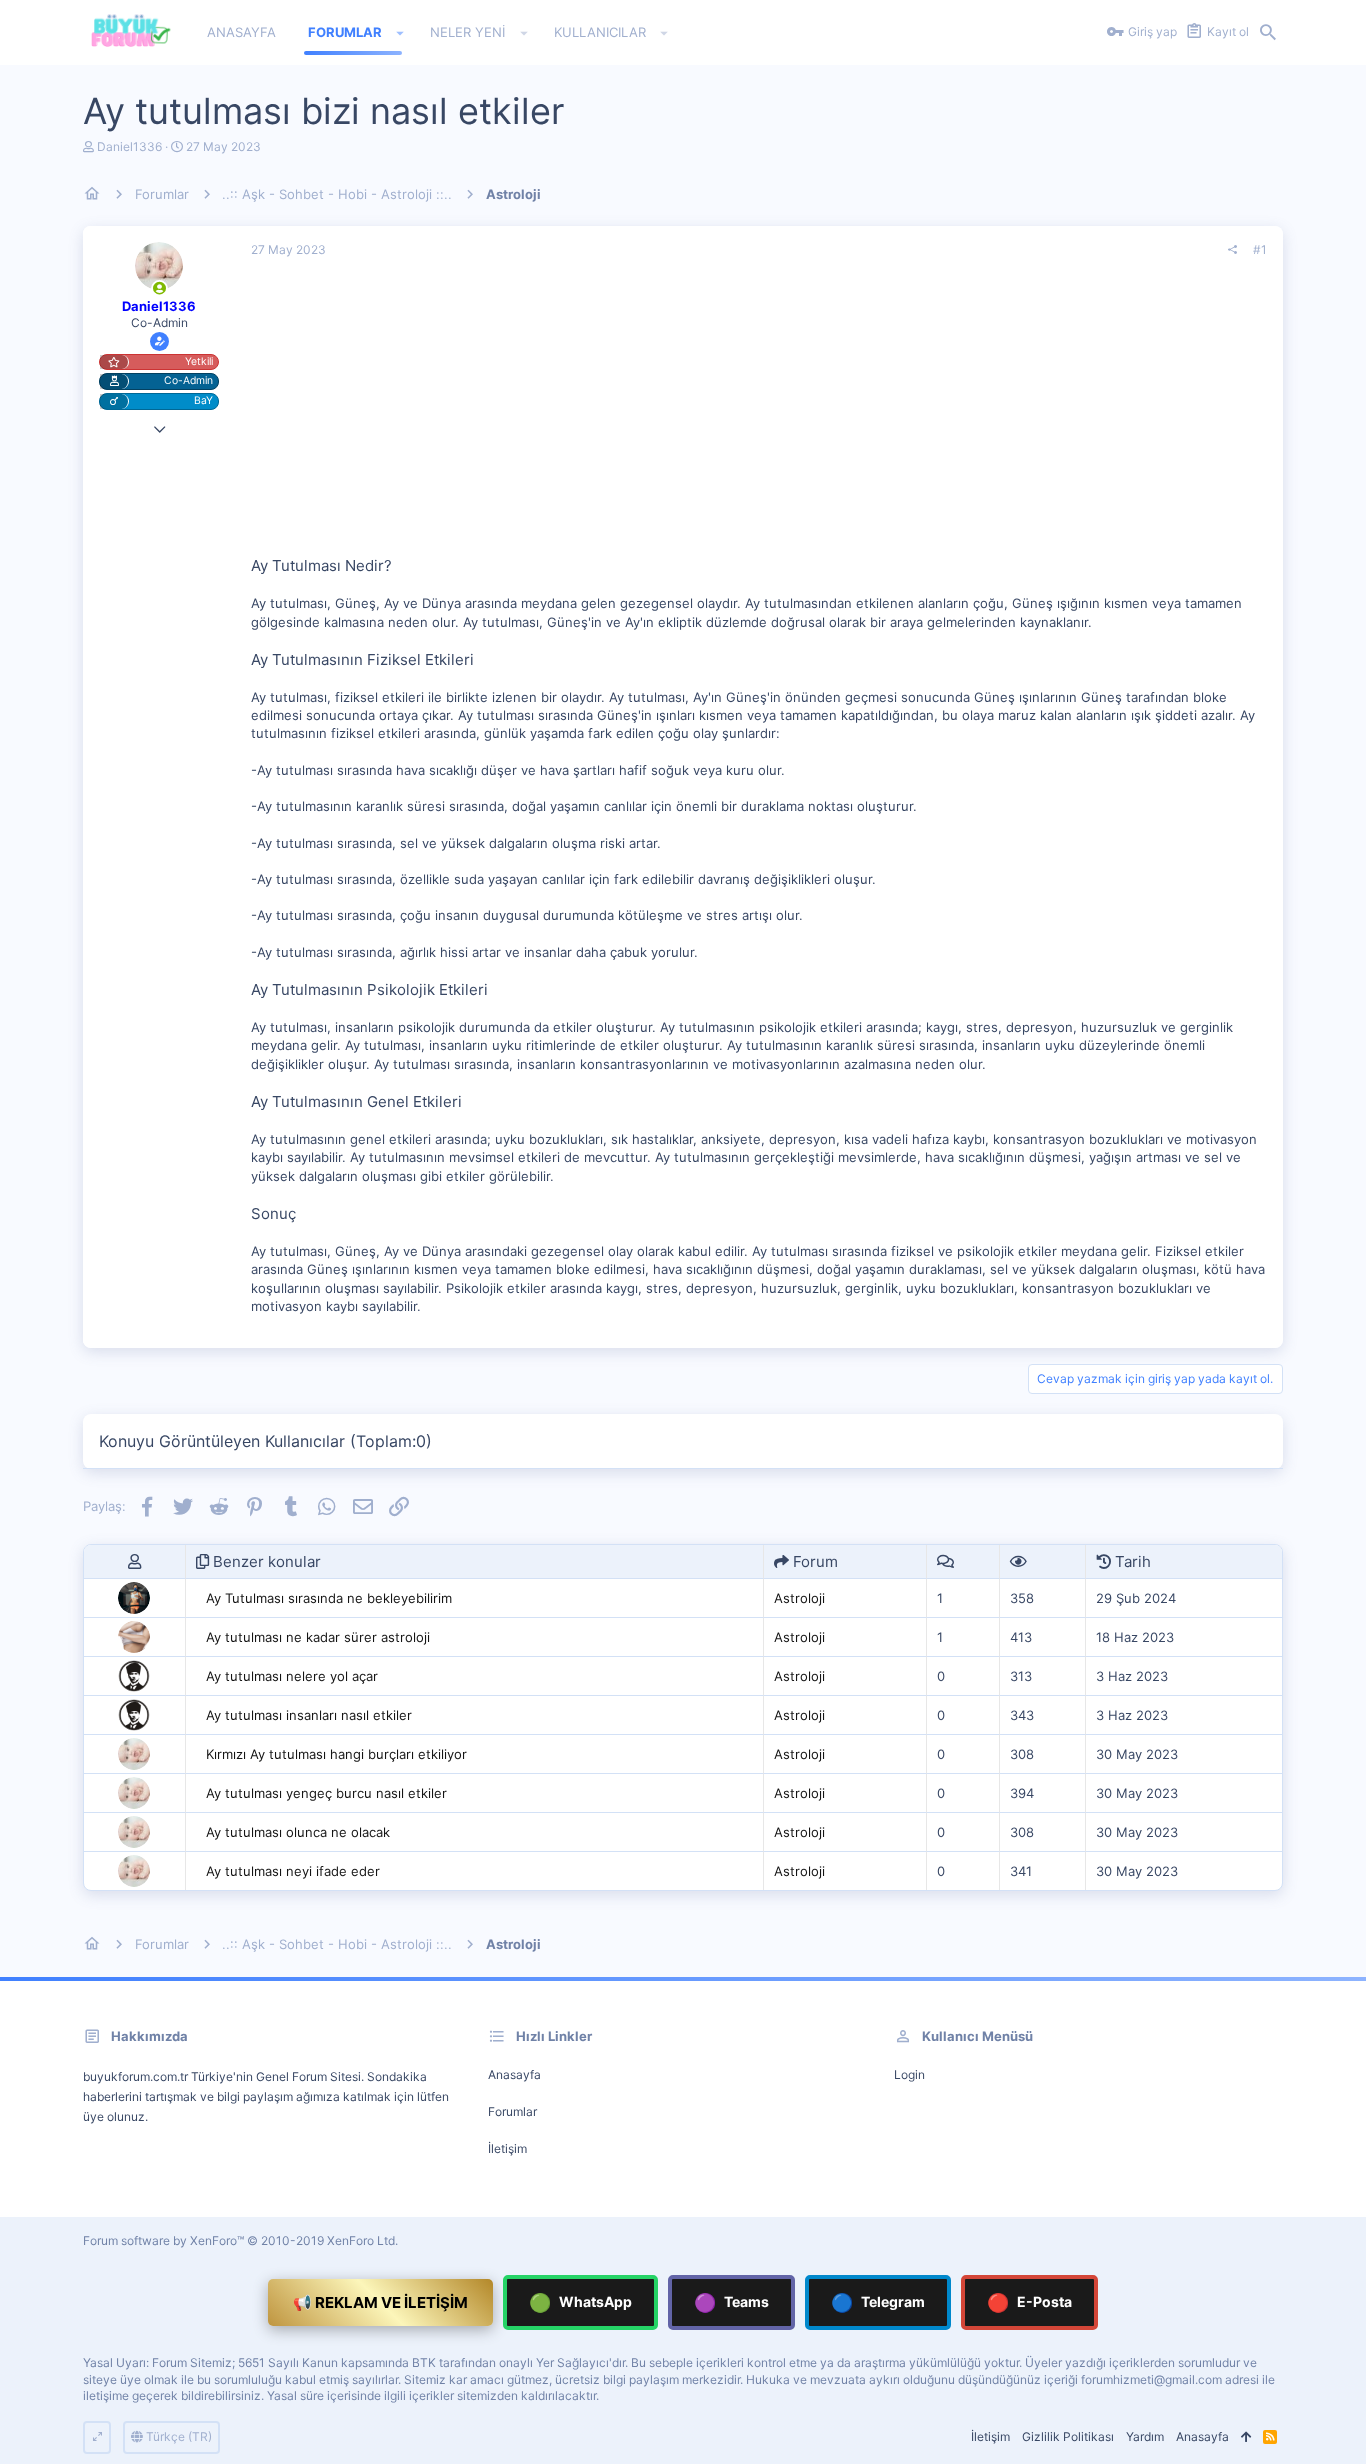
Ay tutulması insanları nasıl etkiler (309, 1715)
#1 (1260, 249)
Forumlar (512, 2111)
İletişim (507, 2148)
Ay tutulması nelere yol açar (292, 1676)
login (909, 2074)
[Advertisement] (759, 415)
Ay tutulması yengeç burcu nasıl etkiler (326, 1793)
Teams (731, 2302)
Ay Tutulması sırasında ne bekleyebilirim (329, 1598)
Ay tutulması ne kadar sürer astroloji (318, 1637)
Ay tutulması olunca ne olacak (298, 1832)
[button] (400, 33)
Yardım (1145, 2436)
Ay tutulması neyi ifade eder (293, 1871)
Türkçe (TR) (177, 2436)
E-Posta (1029, 2302)
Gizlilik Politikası (1068, 2436)
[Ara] (1268, 33)
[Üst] (1246, 2437)
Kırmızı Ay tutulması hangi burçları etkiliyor (336, 1754)
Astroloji (799, 1598)
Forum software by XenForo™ (240, 2240)
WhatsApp (580, 2302)
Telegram (878, 2302)
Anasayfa (514, 2074)
